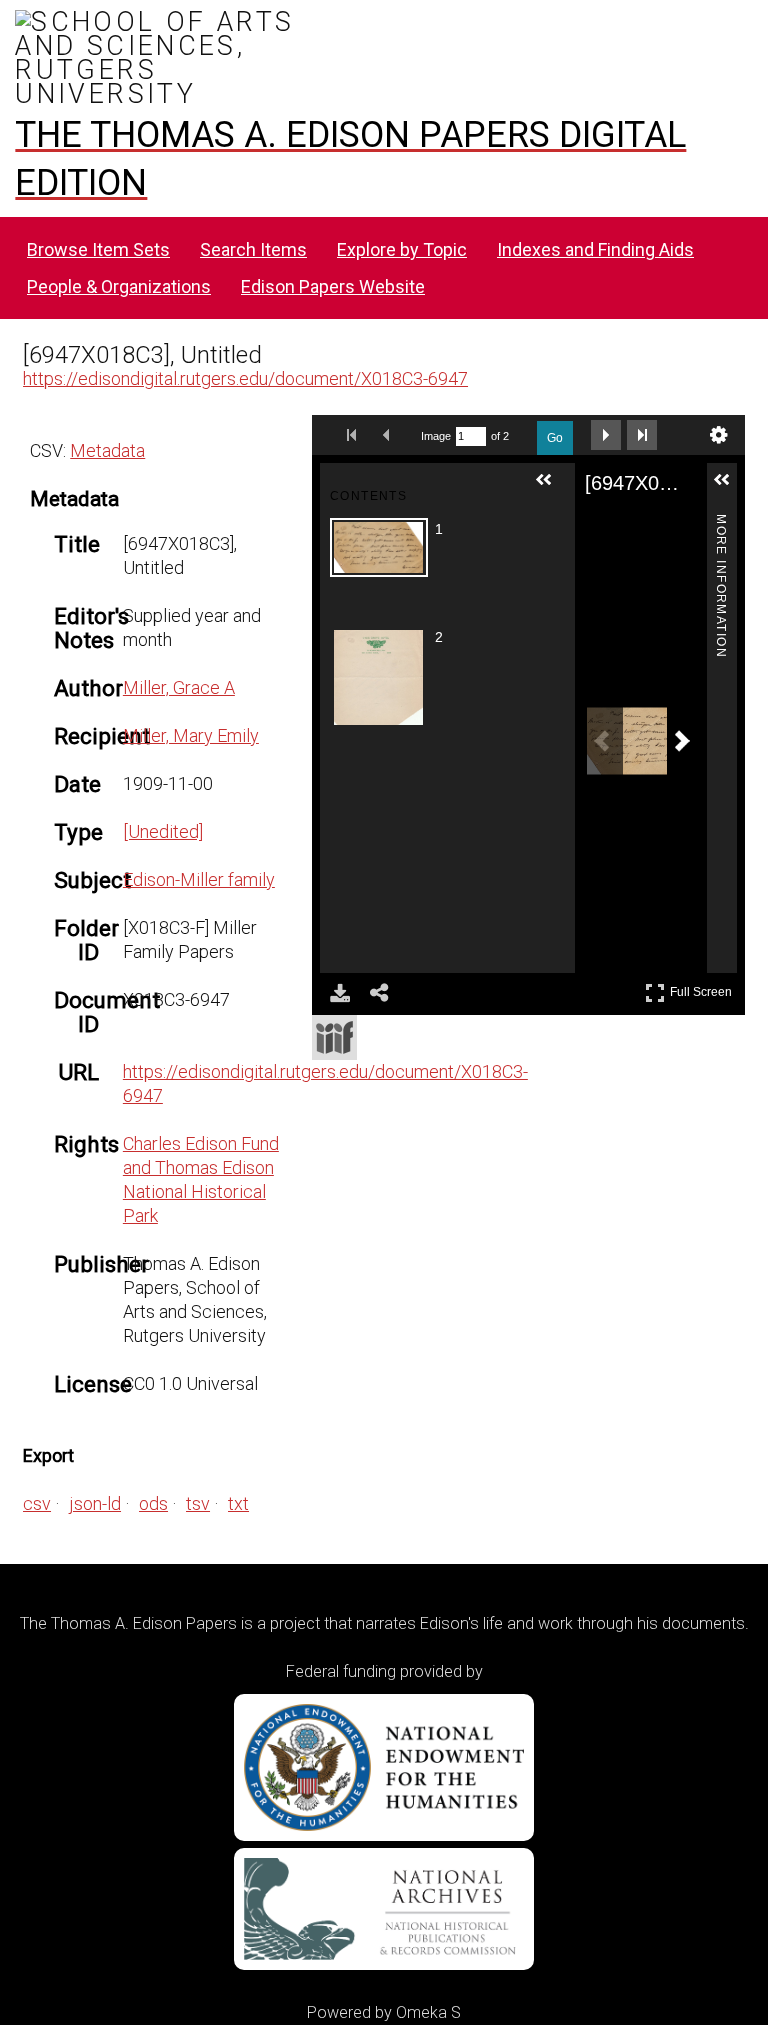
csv (37, 1503)
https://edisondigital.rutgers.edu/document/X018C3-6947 (245, 378)
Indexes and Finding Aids (595, 249)
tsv (198, 1503)
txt (238, 1503)
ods (153, 1503)
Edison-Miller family (199, 879)
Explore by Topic (402, 249)
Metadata (107, 450)
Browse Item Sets (98, 249)
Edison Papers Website (333, 286)
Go (555, 438)
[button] (552, 488)
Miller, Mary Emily (191, 735)
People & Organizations (119, 286)
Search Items (253, 249)
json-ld (95, 1503)
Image (436, 436)
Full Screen (703, 988)
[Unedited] (163, 831)
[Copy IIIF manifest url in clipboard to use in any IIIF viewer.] (334, 1037)
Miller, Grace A (179, 687)
